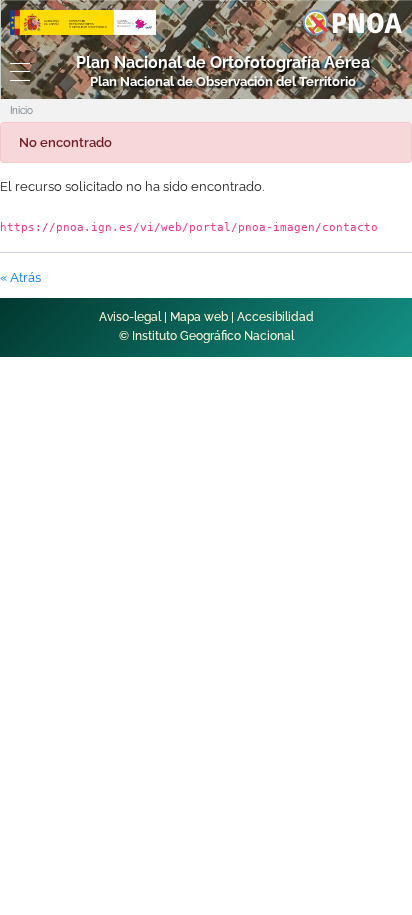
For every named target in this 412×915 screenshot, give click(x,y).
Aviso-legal (130, 317)
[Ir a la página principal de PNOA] (352, 21)
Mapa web (199, 317)
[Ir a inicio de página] (371, 595)
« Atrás (20, 277)
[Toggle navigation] (17, 72)
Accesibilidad (275, 317)
